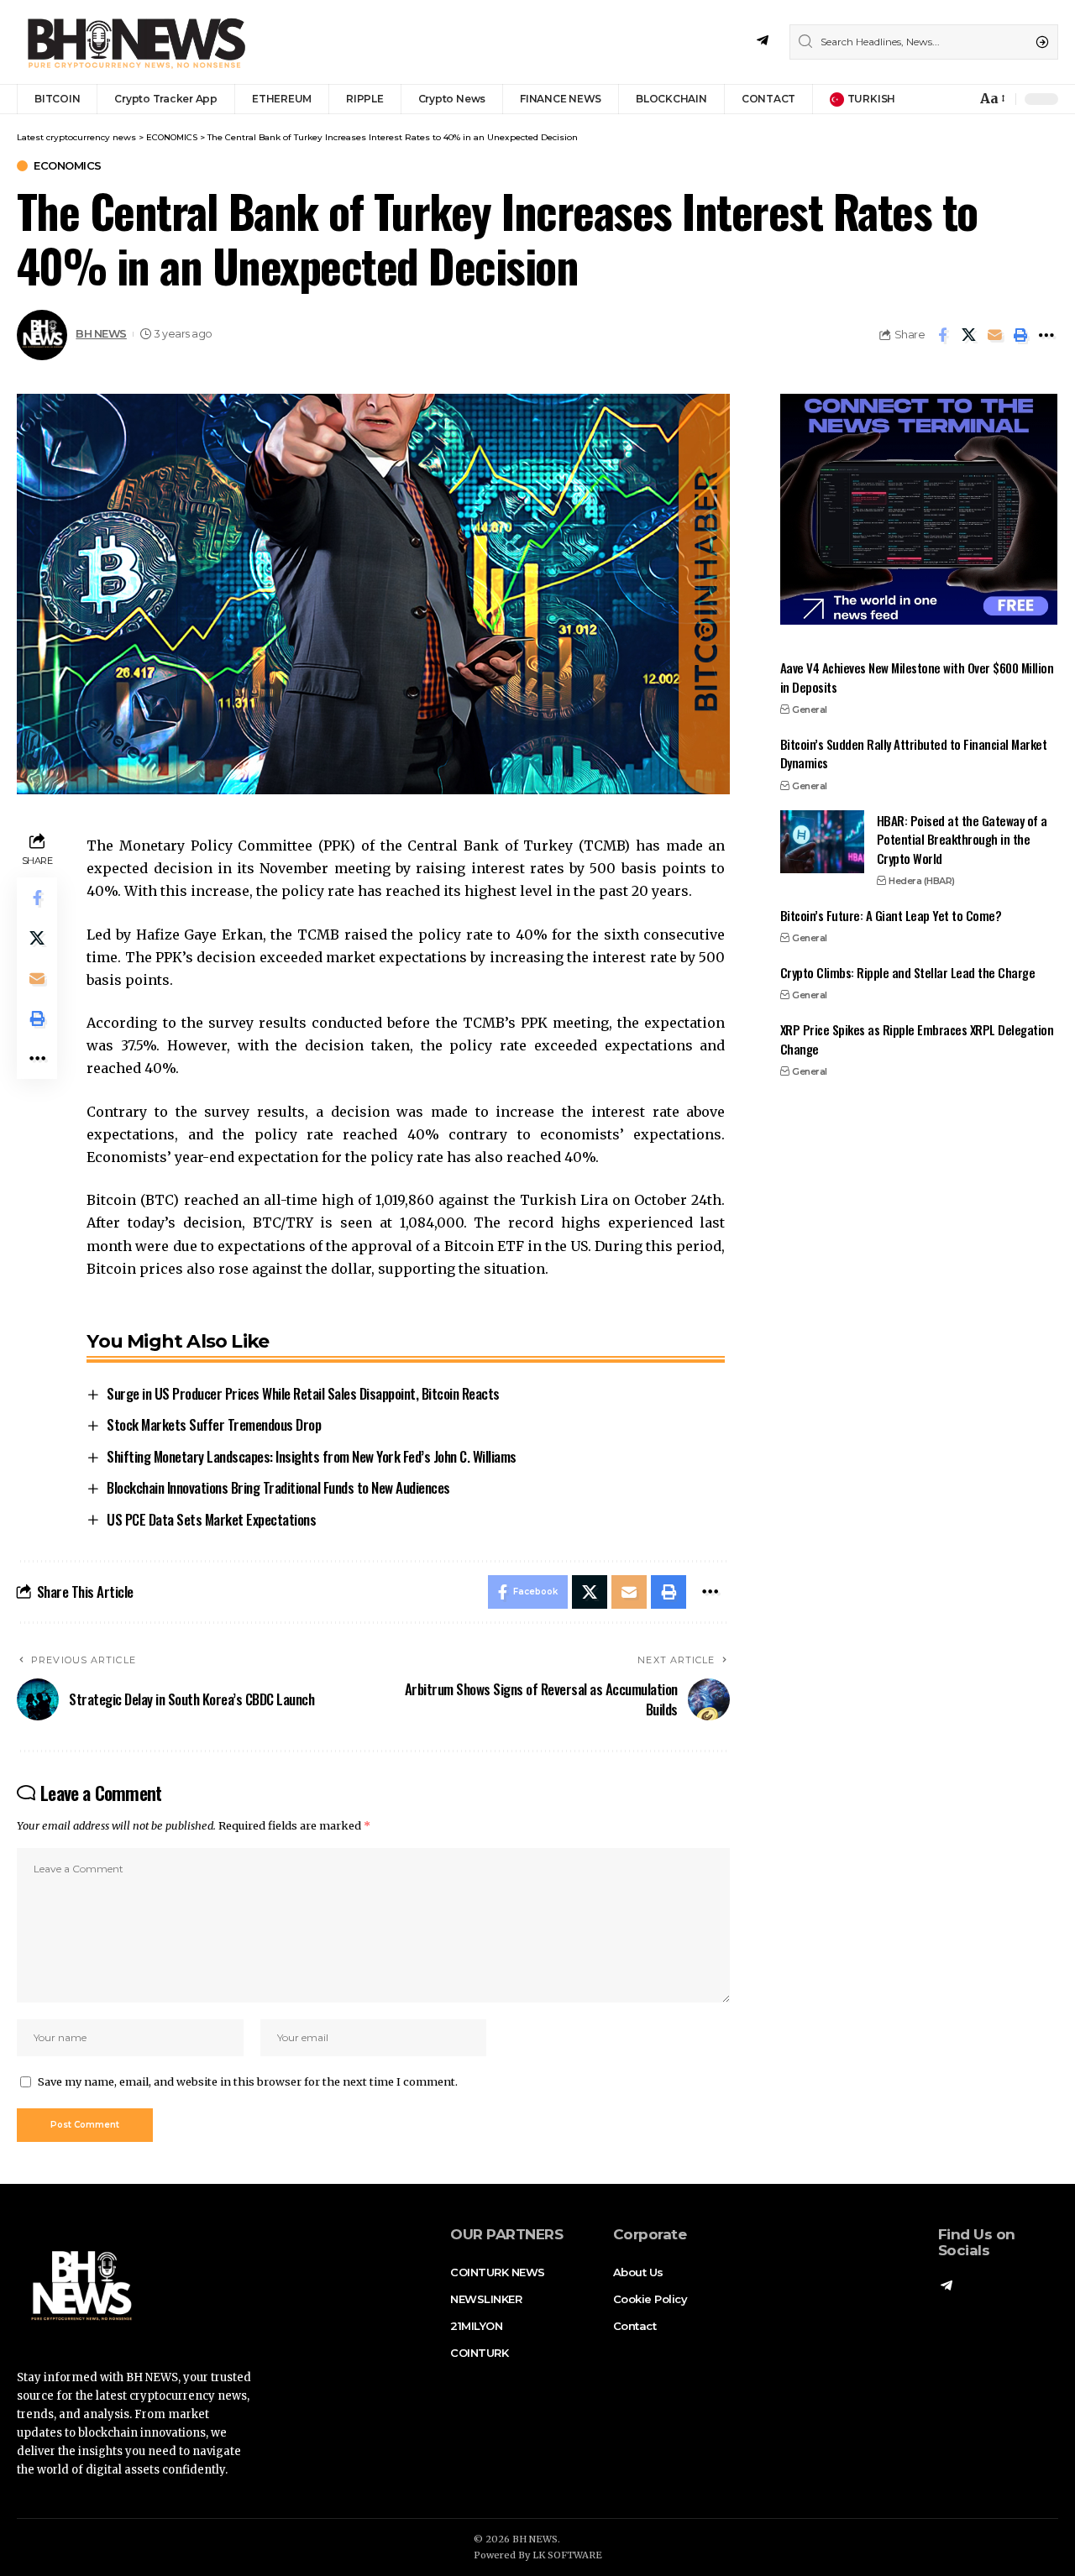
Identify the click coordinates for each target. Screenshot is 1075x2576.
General (810, 709)
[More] (1046, 335)
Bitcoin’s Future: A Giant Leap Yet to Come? (891, 914)
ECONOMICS (68, 166)
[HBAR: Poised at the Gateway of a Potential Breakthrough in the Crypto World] (822, 842)
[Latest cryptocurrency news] (134, 42)
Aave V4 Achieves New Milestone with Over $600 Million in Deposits (917, 677)
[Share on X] (968, 335)
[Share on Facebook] (942, 335)
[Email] (994, 335)
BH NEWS (101, 334)
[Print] (1020, 335)
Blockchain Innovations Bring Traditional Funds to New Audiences (278, 1487)
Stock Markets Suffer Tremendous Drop (214, 1424)
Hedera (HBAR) (922, 880)
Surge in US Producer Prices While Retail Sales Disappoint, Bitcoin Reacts (303, 1393)
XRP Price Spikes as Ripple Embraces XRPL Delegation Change (917, 1039)
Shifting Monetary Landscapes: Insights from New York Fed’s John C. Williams (312, 1456)
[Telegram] (763, 41)
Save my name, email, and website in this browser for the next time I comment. (248, 2081)
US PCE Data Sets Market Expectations (211, 1519)
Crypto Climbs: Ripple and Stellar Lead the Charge (908, 971)
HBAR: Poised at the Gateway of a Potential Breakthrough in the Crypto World (962, 838)
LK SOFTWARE (567, 2555)
